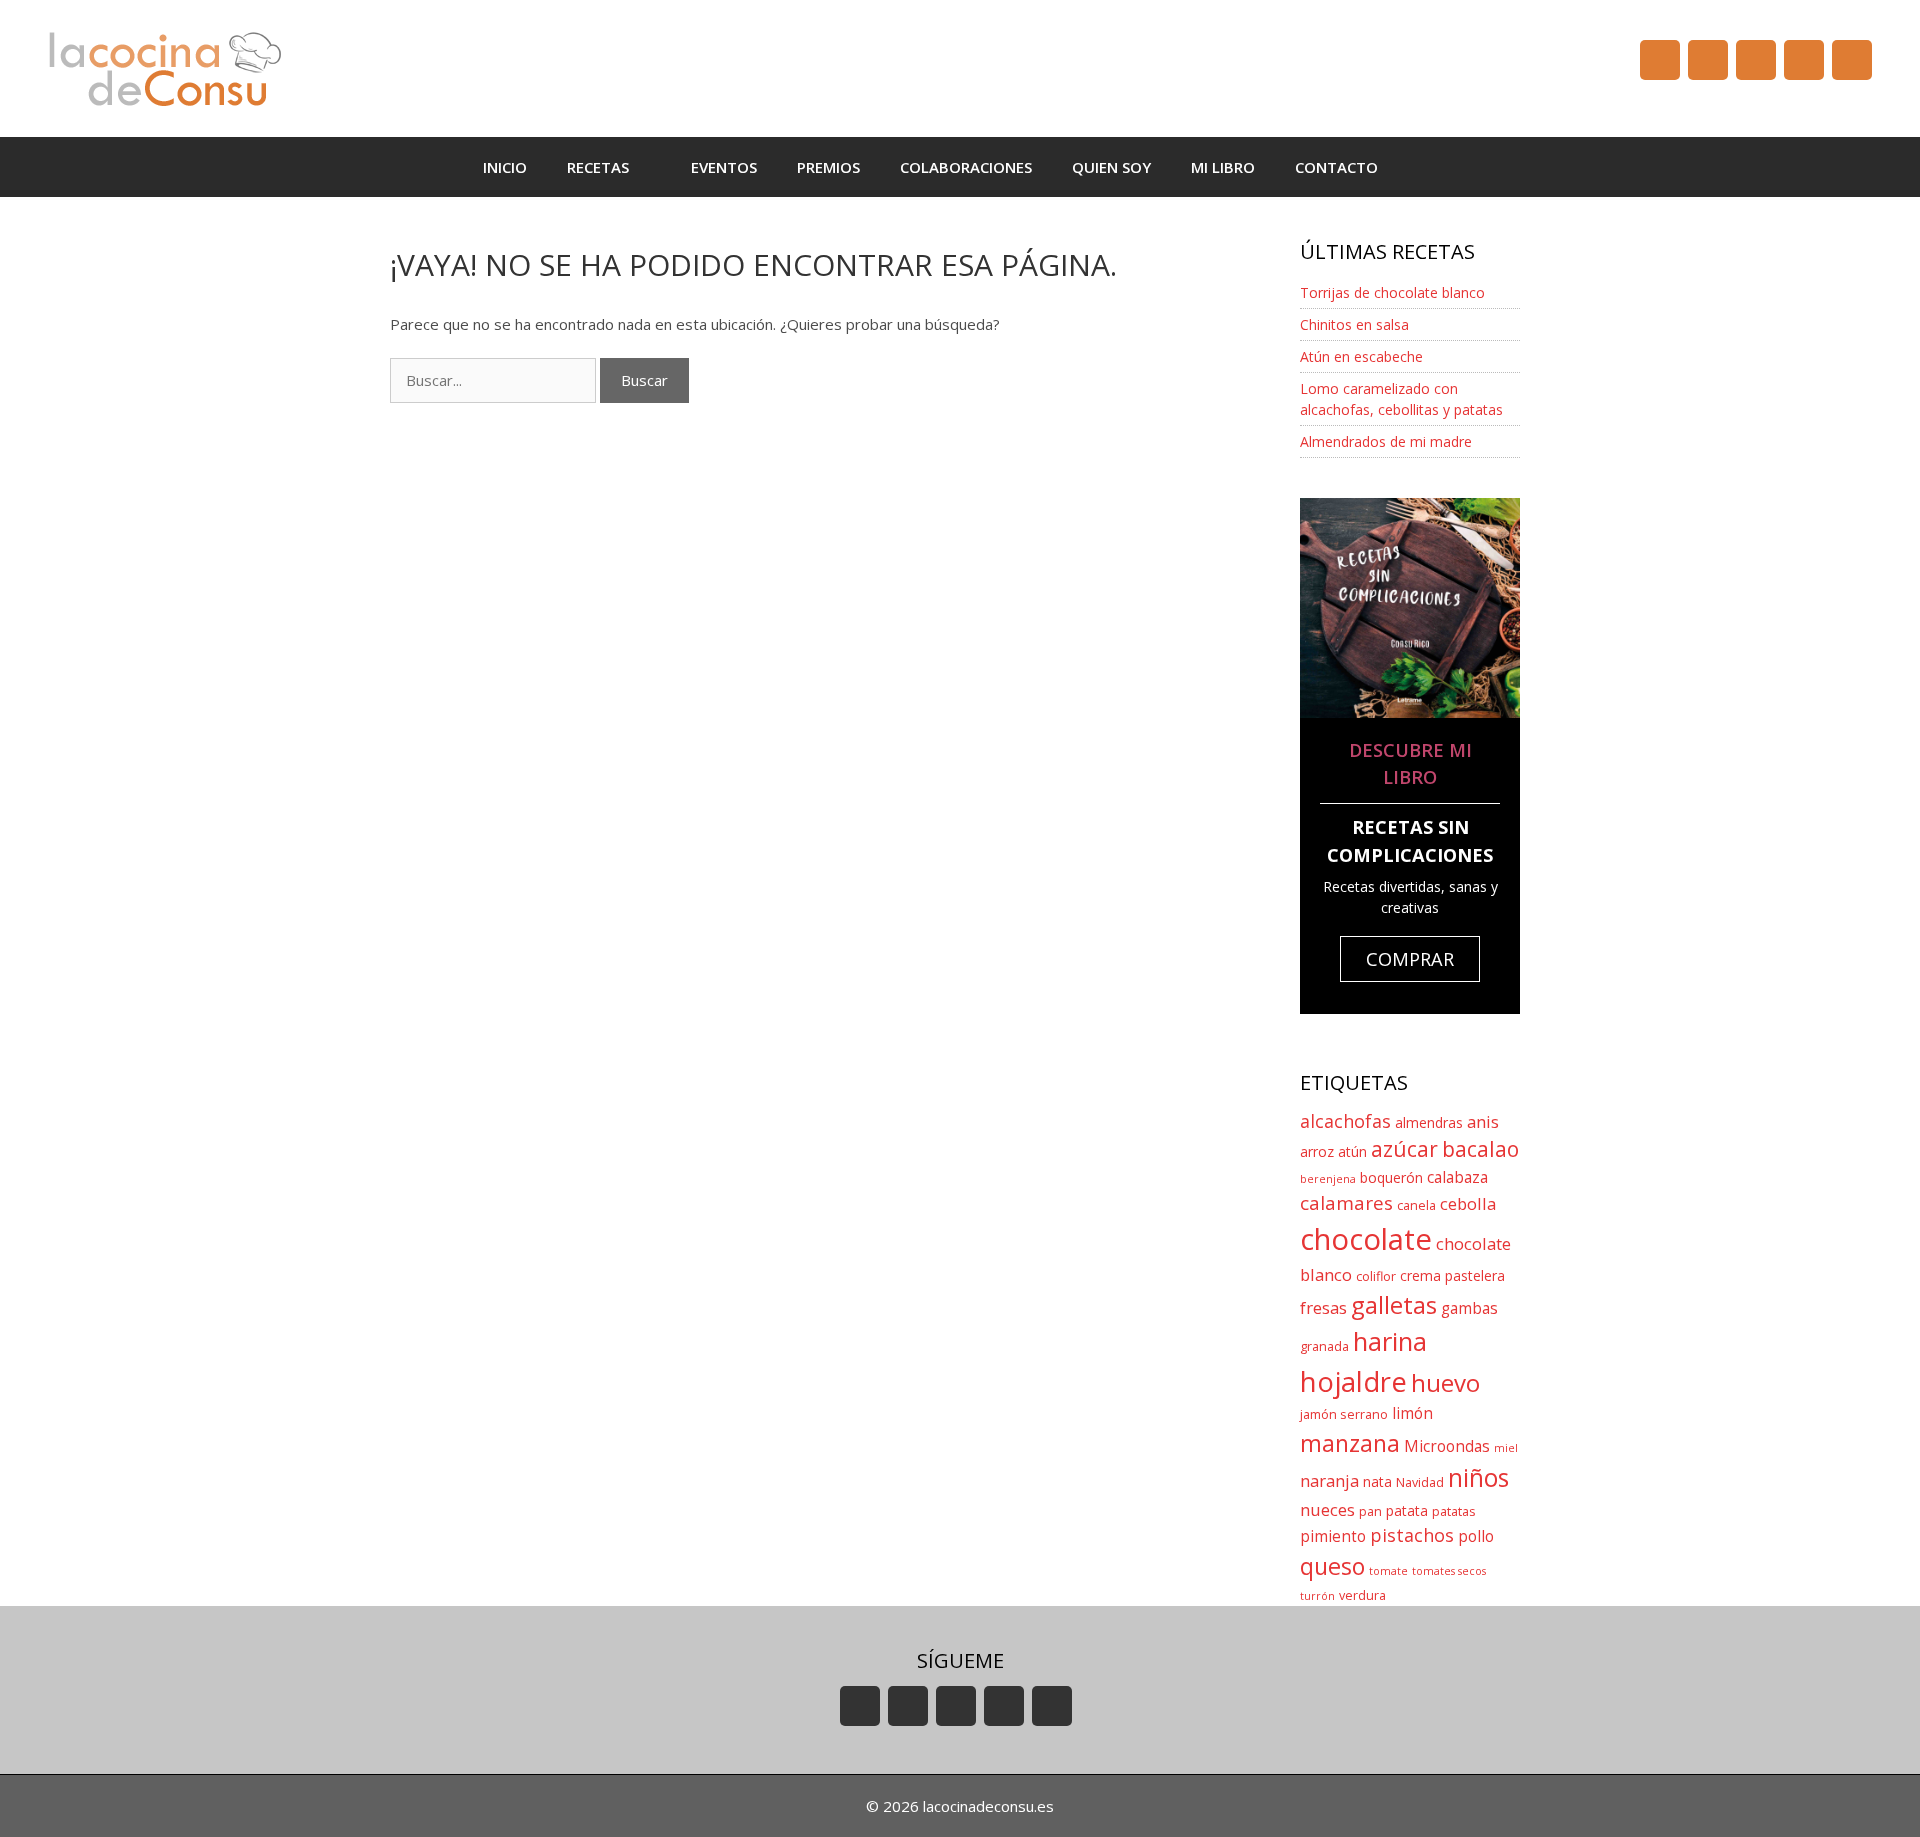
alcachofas (1345, 1121)
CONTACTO (1336, 167)
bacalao (1480, 1149)
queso (1332, 1566)
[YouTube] (1660, 60)
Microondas (1447, 1446)
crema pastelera (1452, 1275)
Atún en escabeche (1361, 356)
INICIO (505, 167)
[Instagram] (1804, 60)
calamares (1346, 1203)
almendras (1429, 1122)
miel (1506, 1448)
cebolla (1468, 1203)
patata (1407, 1510)
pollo (1476, 1536)
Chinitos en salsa (1354, 324)
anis (1483, 1121)
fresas (1323, 1307)
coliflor (1376, 1276)
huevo (1445, 1382)
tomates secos (1449, 1571)
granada (1324, 1346)
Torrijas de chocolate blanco (1392, 292)
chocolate (1366, 1239)
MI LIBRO (1223, 167)
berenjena (1328, 1179)
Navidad (1420, 1482)
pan (1370, 1511)
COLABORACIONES (966, 167)
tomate (1388, 1571)
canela (1416, 1205)
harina (1390, 1341)
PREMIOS (828, 167)
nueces (1327, 1509)
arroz (1317, 1151)
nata (1377, 1481)
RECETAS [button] (598, 167)
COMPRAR (1410, 959)
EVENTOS (724, 167)
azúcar (1404, 1149)
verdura (1362, 1595)
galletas (1394, 1304)
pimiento (1333, 1536)
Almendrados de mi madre (1386, 441)
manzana (1350, 1443)
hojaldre (1353, 1381)
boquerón (1391, 1177)
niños (1478, 1477)
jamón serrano (1344, 1414)
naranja (1329, 1480)
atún (1352, 1151)
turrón (1317, 1596)
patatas (1454, 1511)
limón (1412, 1413)
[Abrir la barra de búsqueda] (1427, 167)
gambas (1469, 1308)
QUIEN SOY (1111, 167)
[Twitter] (1756, 60)
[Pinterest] (1852, 60)
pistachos (1412, 1535)
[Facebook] (1708, 60)
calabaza (1457, 1177)
